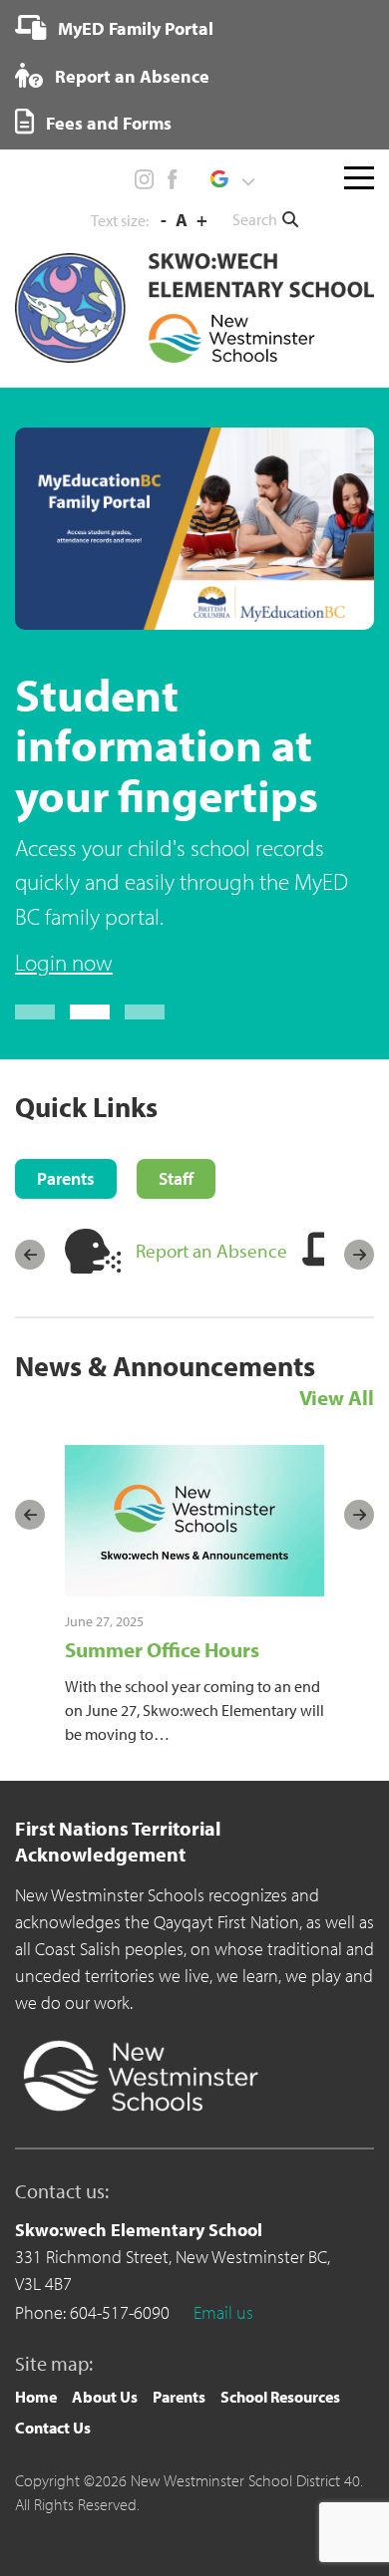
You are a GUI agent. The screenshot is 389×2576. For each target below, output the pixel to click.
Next (359, 1255)
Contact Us (53, 2428)
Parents (179, 2397)
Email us (223, 2312)
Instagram (145, 179)
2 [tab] (90, 1012)
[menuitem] (114, 28)
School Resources (280, 2397)
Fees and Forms (107, 123)
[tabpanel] (194, 704)
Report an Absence (130, 76)
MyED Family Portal (134, 28)
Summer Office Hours (162, 1649)
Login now (64, 962)
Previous (30, 1255)
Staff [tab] (176, 1178)
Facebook (172, 179)
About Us (105, 2397)
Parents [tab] (66, 1178)
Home (36, 2397)
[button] (232, 179)
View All (337, 1397)
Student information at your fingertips (167, 744)
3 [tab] (145, 1012)
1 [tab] (35, 1012)
